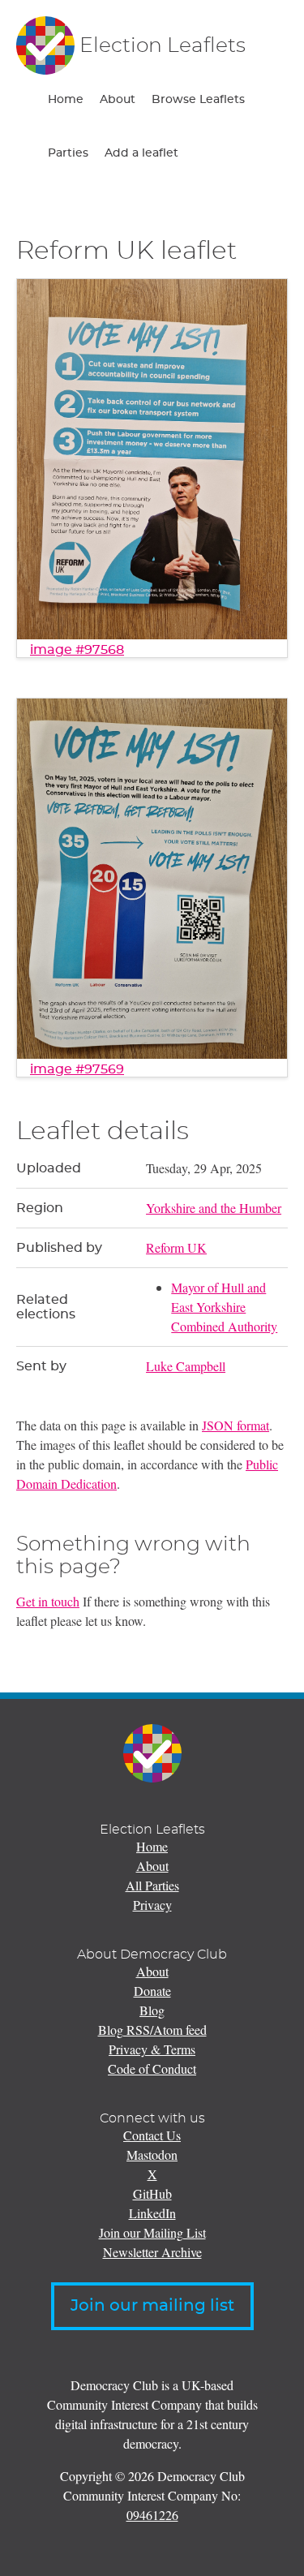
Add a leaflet (141, 153)
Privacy (152, 1905)
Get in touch (48, 1601)
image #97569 (77, 1069)
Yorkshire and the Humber (214, 1208)
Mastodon (152, 2155)
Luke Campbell (186, 1366)
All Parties (152, 1885)
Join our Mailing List (152, 2232)
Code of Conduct (152, 2069)
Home (66, 100)
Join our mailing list (152, 2306)
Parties (68, 153)
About (118, 100)
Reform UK (176, 1247)
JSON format (235, 1425)
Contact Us (152, 2135)
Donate (152, 1991)
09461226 (152, 2515)
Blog (152, 2010)
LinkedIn (152, 2213)
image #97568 (77, 650)
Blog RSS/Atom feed (152, 2030)
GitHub (152, 2193)
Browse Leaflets (198, 100)
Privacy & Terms (152, 2049)
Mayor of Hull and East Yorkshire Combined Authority (224, 1307)
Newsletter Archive (152, 2252)
